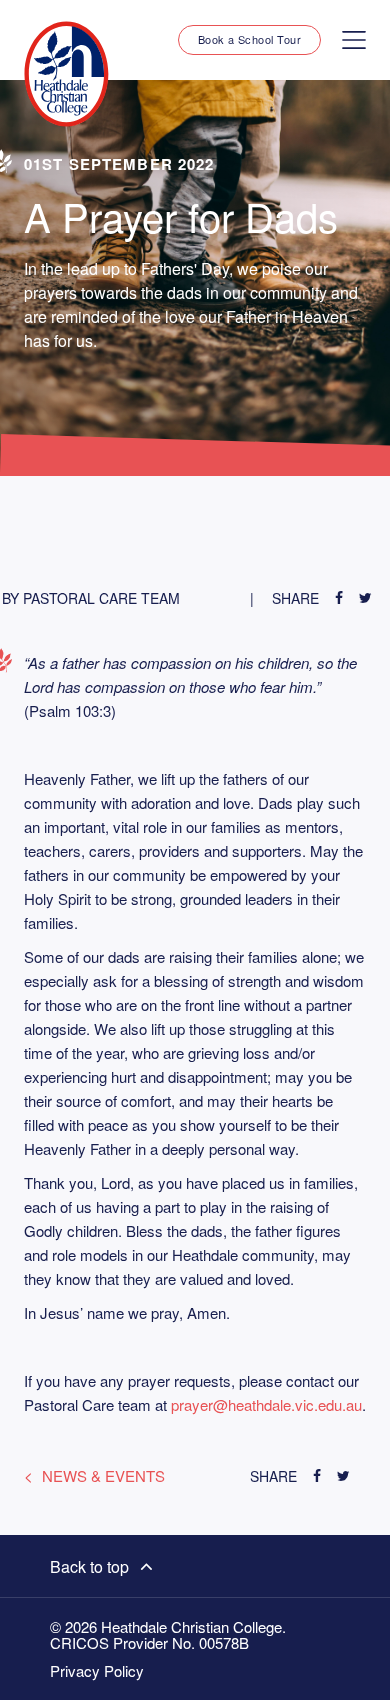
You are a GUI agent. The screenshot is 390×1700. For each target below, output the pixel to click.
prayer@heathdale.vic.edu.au (266, 1404)
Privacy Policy (97, 1671)
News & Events (103, 1475)
